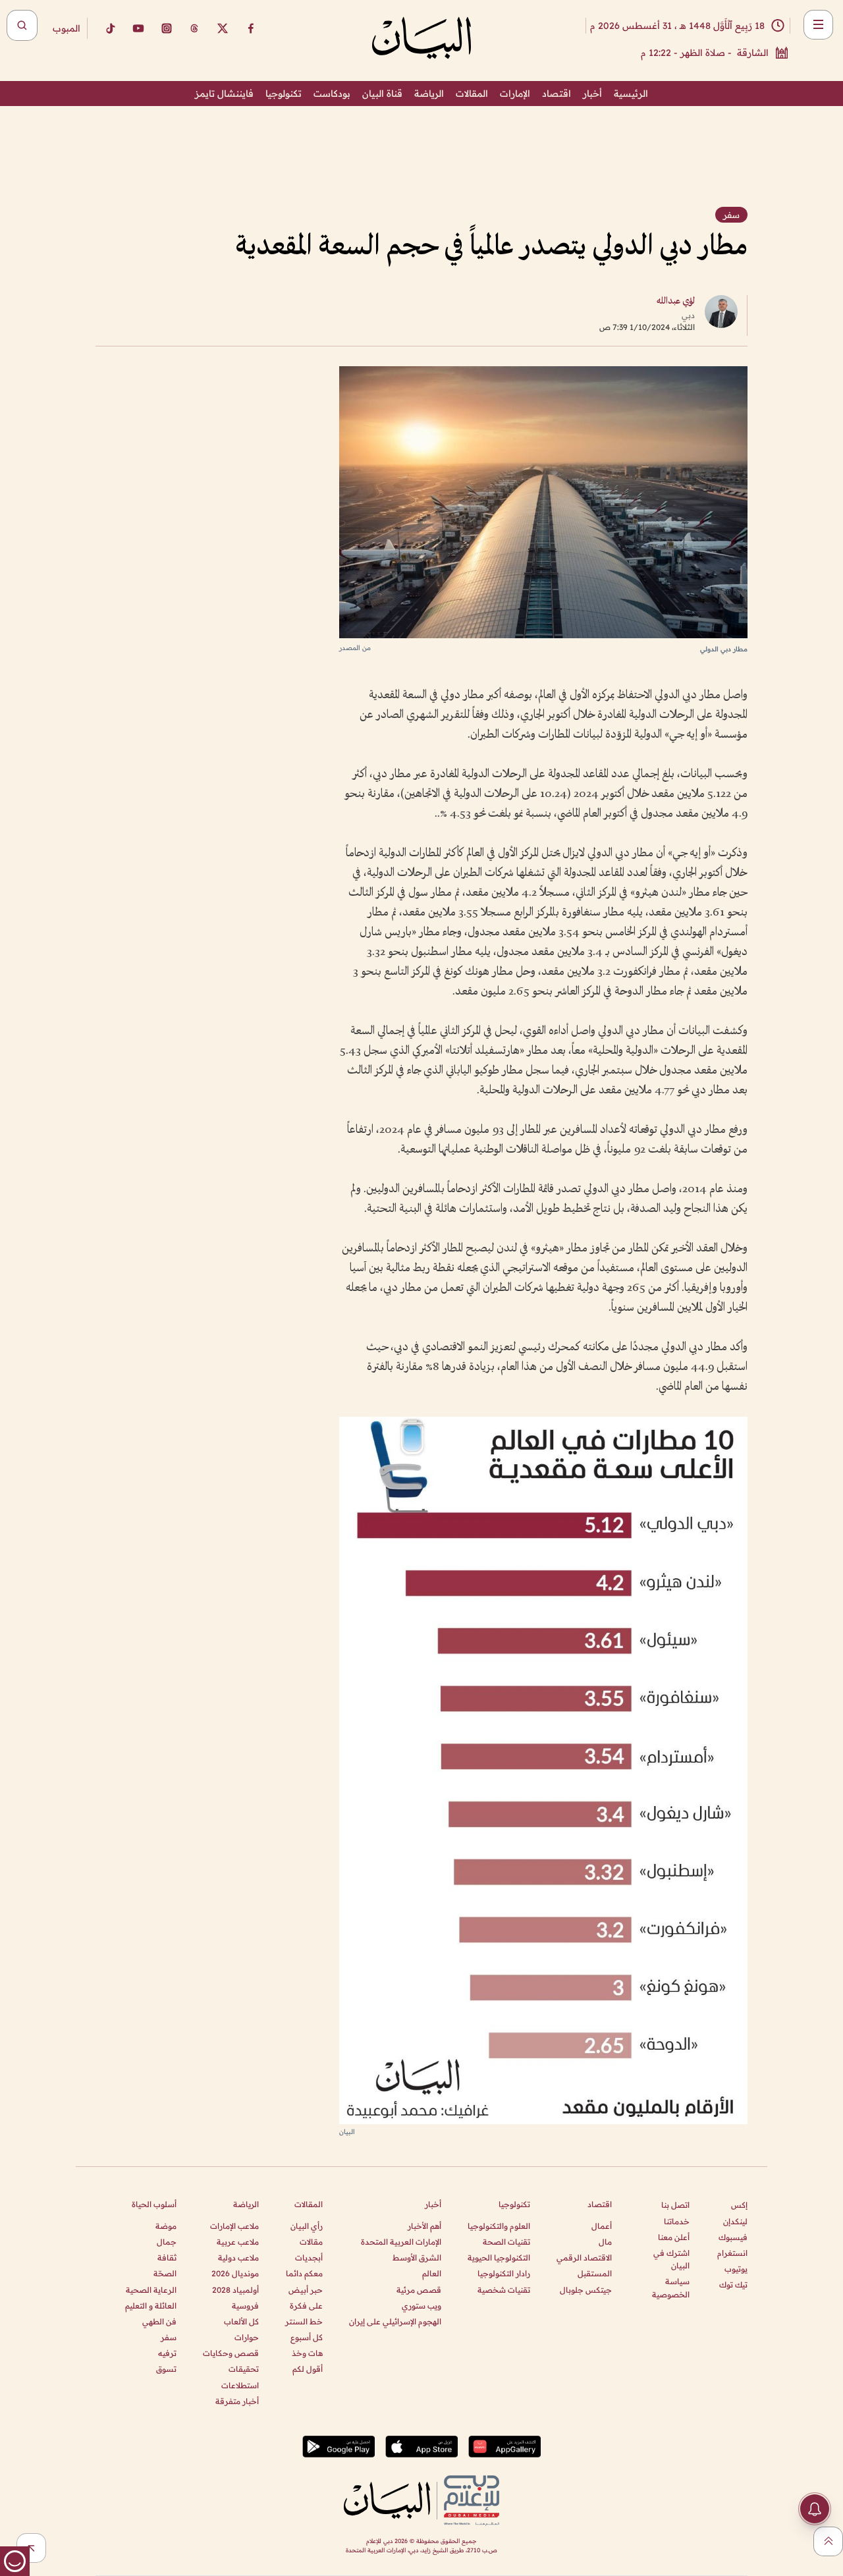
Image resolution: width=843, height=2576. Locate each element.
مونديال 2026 (235, 2273)
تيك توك (733, 2285)
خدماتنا (677, 2221)
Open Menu (818, 25)
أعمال (602, 2226)
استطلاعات (240, 2385)
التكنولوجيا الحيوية (499, 2258)
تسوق (166, 2369)
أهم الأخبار (424, 2226)
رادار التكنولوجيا (504, 2273)
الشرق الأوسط (417, 2258)
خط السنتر (304, 2321)
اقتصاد (557, 94)
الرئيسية (631, 94)
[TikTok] (110, 28)
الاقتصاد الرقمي (584, 2258)
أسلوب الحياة (154, 2204)
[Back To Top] (828, 2541)
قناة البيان (382, 94)
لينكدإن (735, 2221)
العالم (432, 2273)
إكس (739, 2205)
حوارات (247, 2337)
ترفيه (167, 2353)
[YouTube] (138, 28)
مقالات (311, 2242)
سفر (169, 2337)
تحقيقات (244, 2369)
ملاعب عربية (238, 2242)
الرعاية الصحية (151, 2290)
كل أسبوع (307, 2337)
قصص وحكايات (231, 2353)
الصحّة (165, 2273)
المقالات (472, 94)
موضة (166, 2226)
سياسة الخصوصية (671, 2288)
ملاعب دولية (238, 2258)
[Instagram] (167, 28)
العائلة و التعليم (151, 2306)
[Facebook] (251, 28)
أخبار (592, 94)
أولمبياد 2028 (235, 2290)
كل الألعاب (241, 2321)
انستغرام (732, 2253)
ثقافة (167, 2258)
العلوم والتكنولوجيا (499, 2226)
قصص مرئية (419, 2290)
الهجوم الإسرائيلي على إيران (395, 2321)
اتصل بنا (675, 2205)
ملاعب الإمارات (234, 2226)
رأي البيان (307, 2226)
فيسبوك (733, 2237)
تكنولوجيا (284, 94)
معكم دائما (304, 2273)
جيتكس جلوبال (586, 2290)
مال (605, 2242)
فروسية (245, 2306)
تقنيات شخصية (504, 2290)
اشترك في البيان (671, 2259)
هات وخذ (307, 2353)
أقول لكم (308, 2369)
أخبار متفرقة (237, 2401)
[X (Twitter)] (223, 28)
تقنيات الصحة (506, 2242)
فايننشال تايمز (224, 94)
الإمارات (515, 94)
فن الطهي (159, 2321)
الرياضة (429, 94)
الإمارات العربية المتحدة (401, 2242)
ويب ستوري (421, 2306)
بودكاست (332, 94)
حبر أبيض (306, 2290)
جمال (167, 2242)
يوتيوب (736, 2269)
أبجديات (309, 2258)
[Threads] (194, 28)
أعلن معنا (674, 2237)
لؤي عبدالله (676, 301)
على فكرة (306, 2306)
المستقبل (595, 2273)
